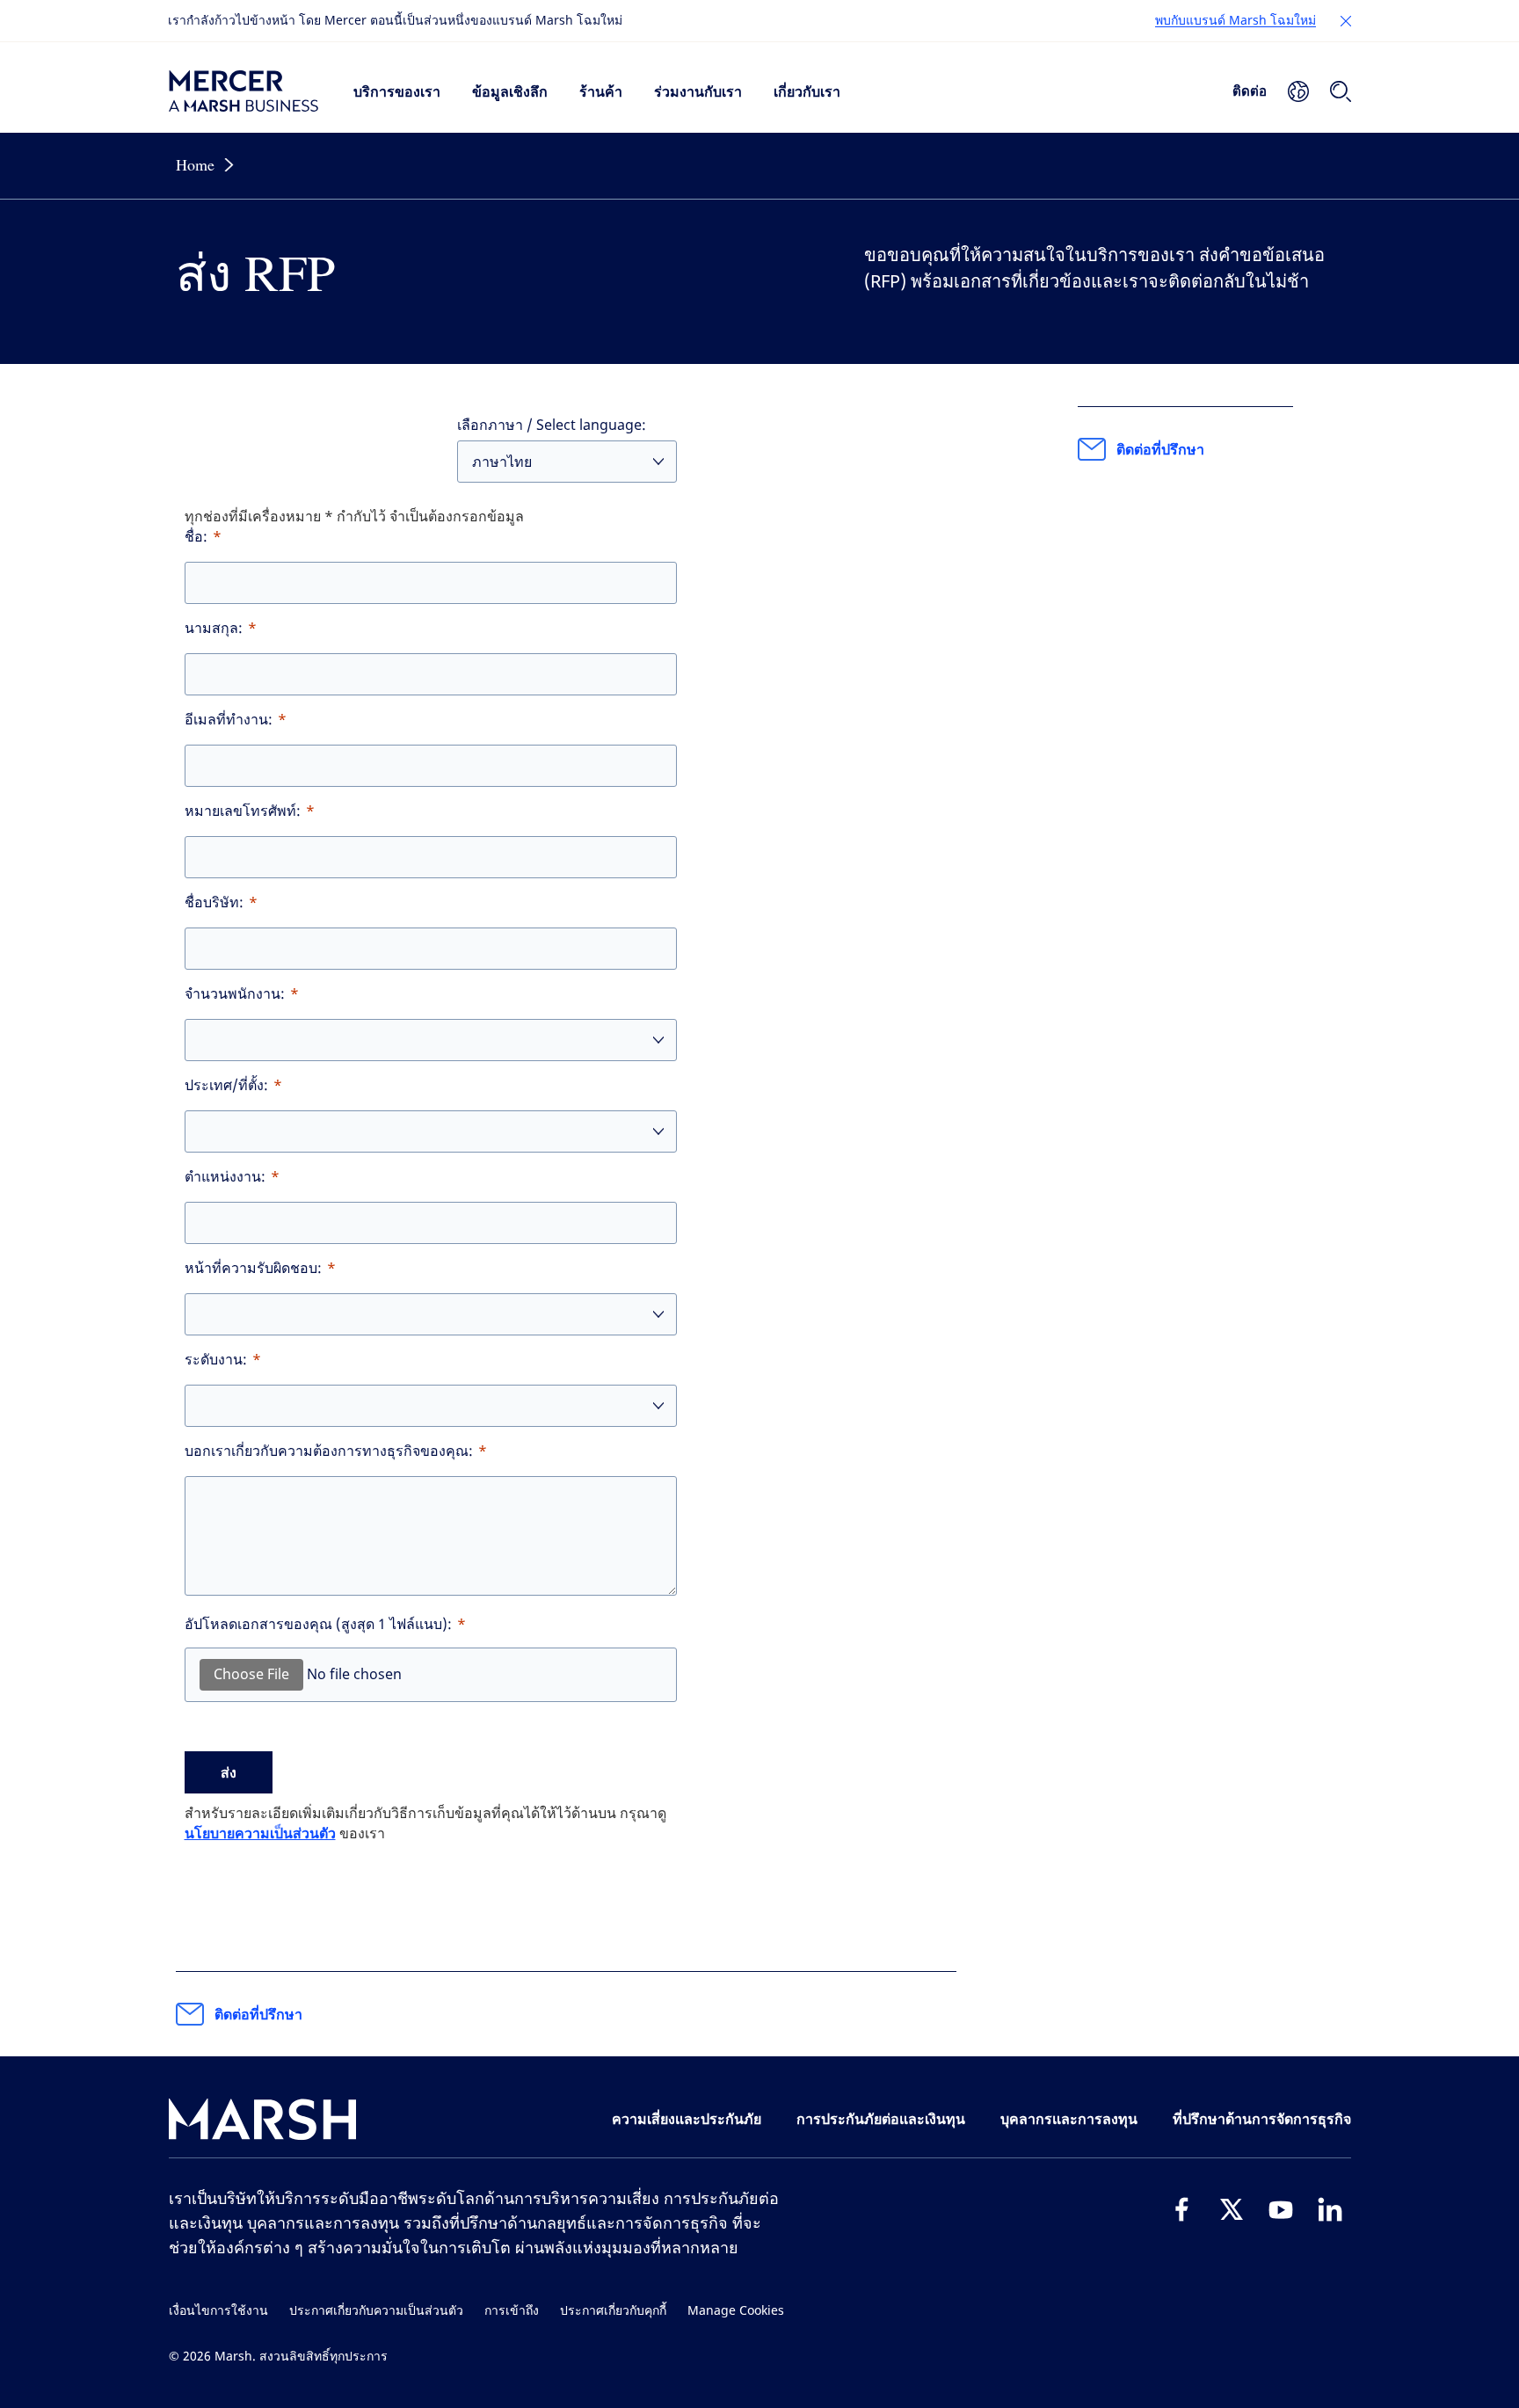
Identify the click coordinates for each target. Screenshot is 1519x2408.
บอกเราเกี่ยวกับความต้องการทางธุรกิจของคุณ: (329, 1451)
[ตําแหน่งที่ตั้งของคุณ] (1298, 91)
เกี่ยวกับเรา (807, 91)
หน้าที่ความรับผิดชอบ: (253, 1268)
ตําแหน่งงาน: (225, 1177)
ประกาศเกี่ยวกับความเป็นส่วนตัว (376, 2311)
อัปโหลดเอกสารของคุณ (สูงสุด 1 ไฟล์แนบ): (318, 1624)
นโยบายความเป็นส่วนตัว (260, 1833)
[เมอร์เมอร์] (243, 91)
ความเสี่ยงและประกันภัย (687, 2119)
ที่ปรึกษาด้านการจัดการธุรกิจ (1262, 2119)
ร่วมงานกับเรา (698, 91)
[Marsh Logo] (263, 2123)
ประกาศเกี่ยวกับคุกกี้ (613, 2311)
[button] (1346, 21)
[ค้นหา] (1341, 91)
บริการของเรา (397, 91)
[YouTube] (1281, 2209)
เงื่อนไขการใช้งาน (218, 2311)
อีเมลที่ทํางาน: (229, 720)
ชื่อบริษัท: (214, 902)
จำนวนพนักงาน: (235, 994)
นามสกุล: (214, 628)
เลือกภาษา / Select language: (552, 425)
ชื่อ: (196, 537)
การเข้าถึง (512, 2311)
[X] (1232, 2209)
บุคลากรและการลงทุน (1069, 2119)
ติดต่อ (1250, 91)
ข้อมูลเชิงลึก (510, 91)
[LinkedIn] (1330, 2209)
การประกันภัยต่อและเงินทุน (881, 2119)
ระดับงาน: (216, 1360)
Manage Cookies (736, 2311)
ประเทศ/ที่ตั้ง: (226, 1085)
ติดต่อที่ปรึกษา (258, 2014)
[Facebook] (1182, 2209)
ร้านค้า (601, 91)
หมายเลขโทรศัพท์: (243, 811)
